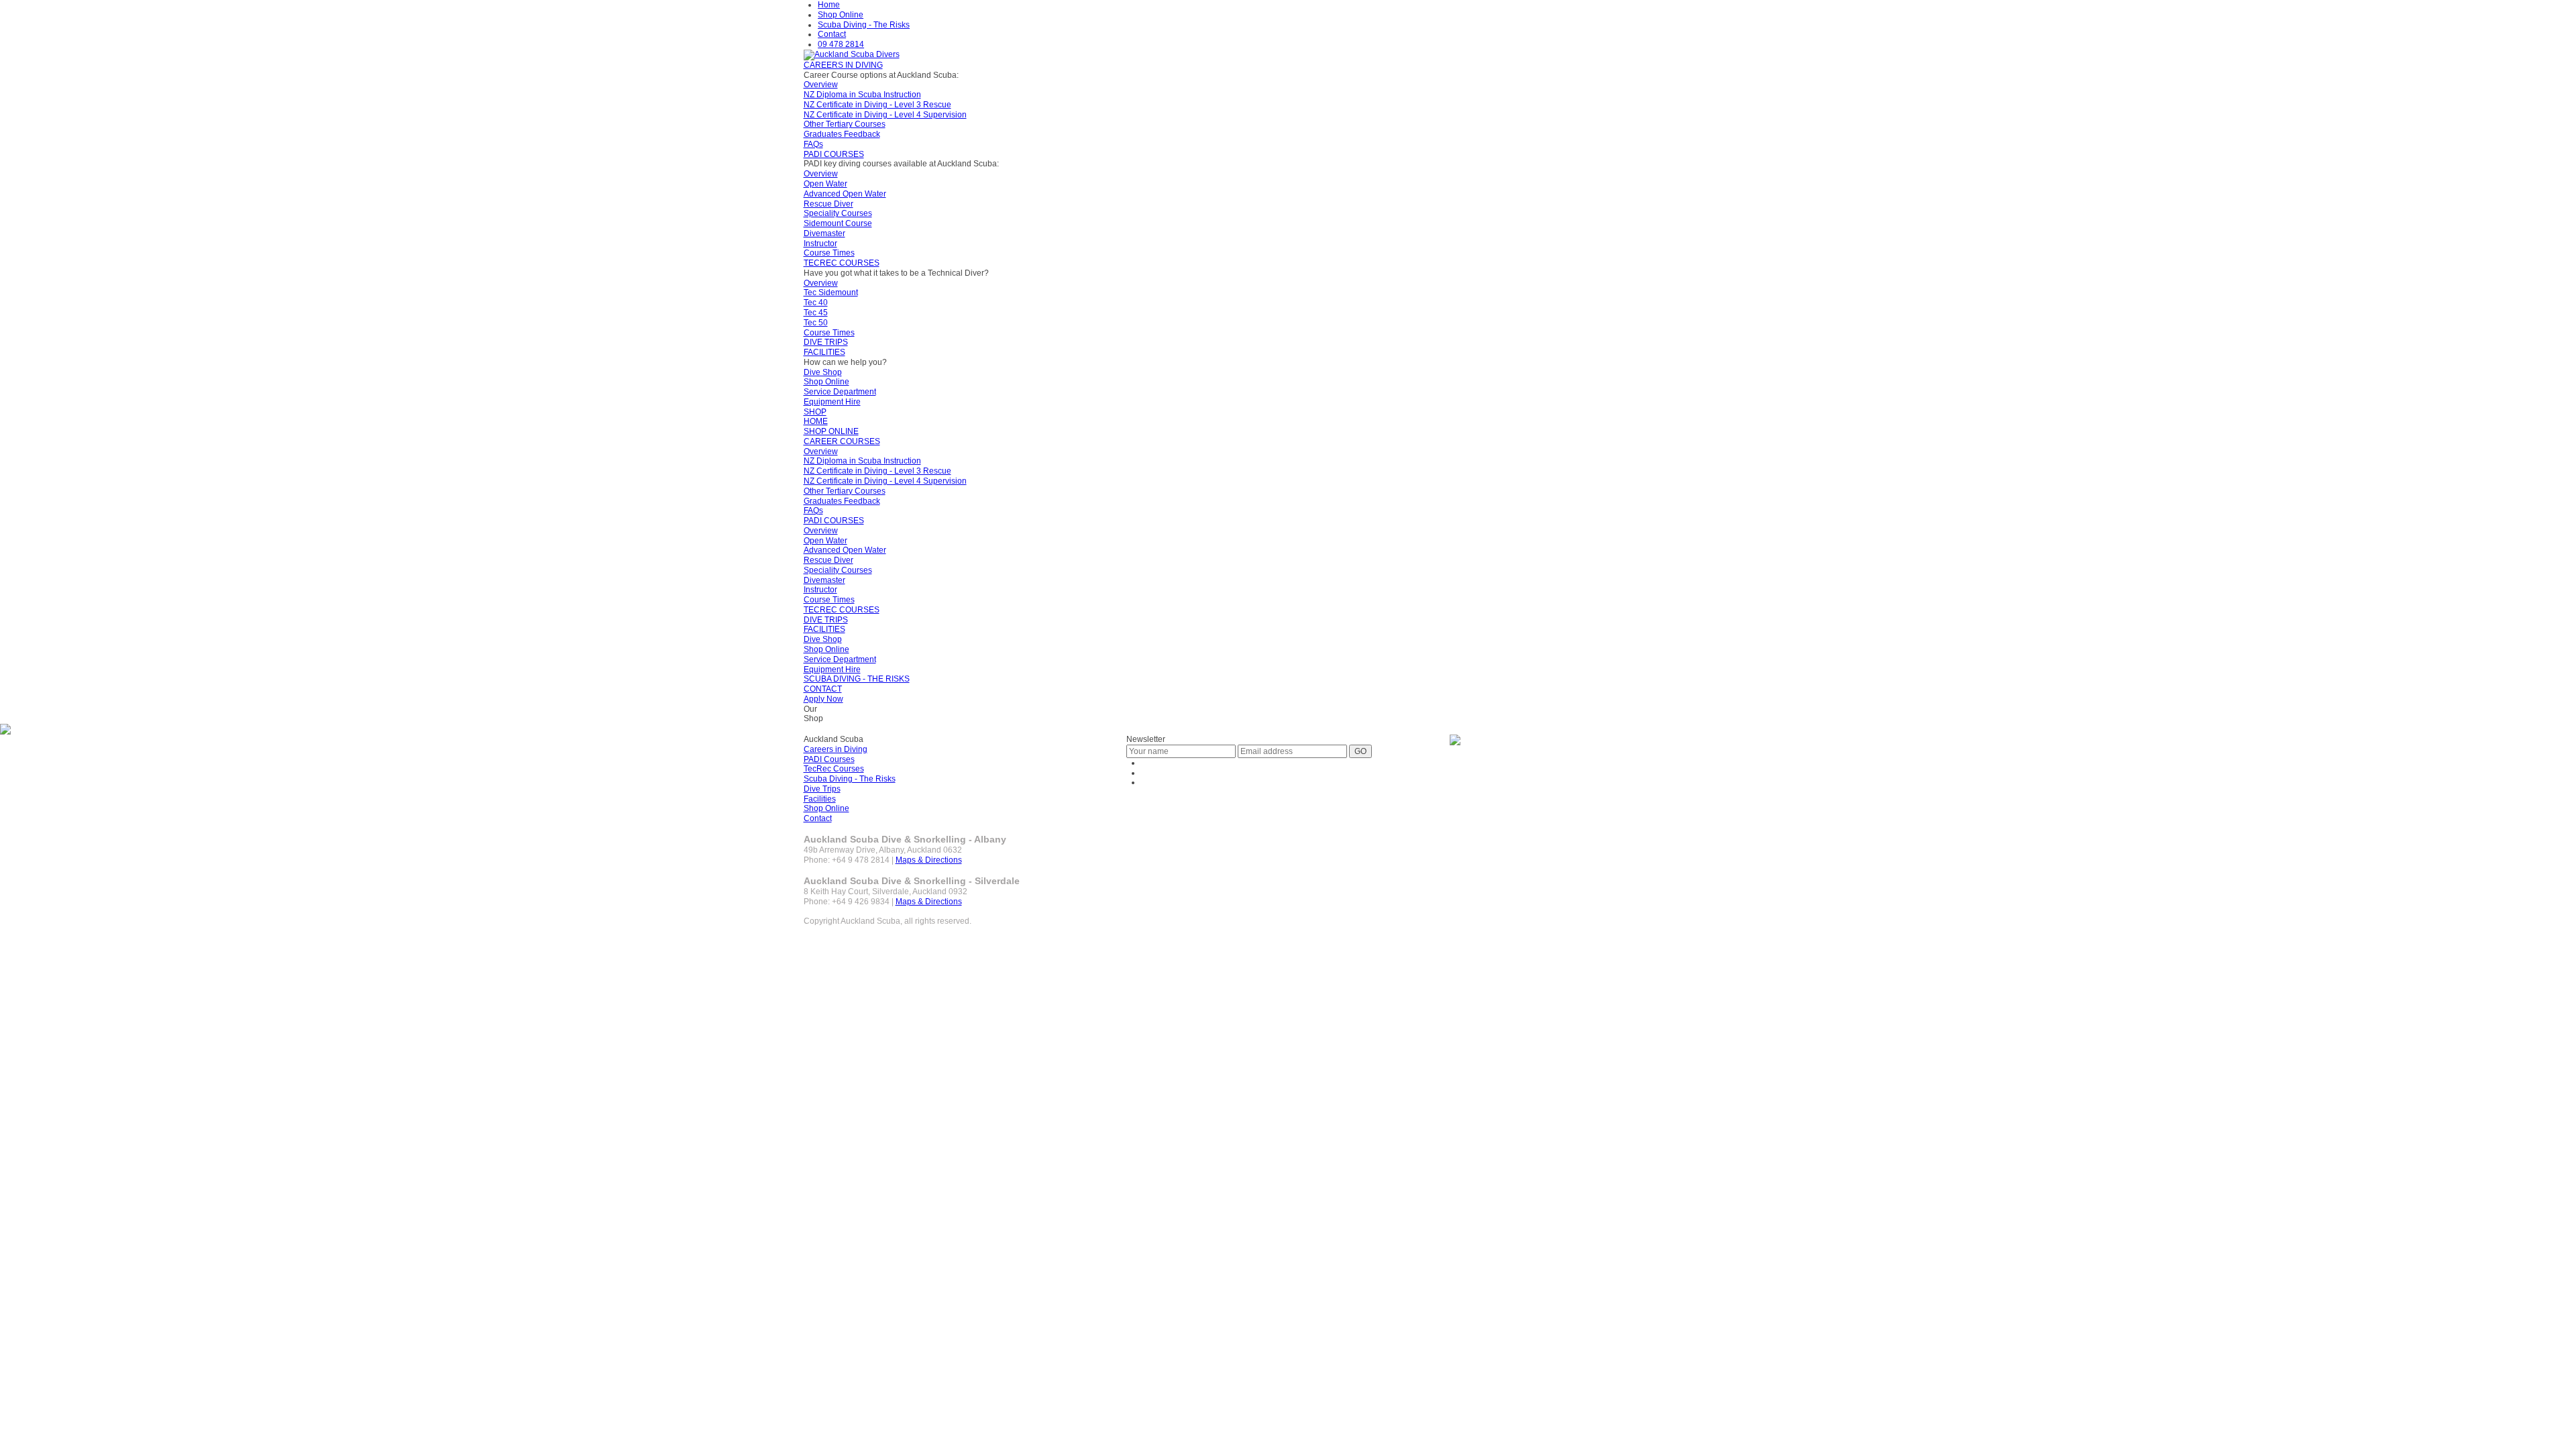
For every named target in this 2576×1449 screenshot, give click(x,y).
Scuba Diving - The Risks (864, 25)
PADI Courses (829, 759)
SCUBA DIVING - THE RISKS (857, 679)
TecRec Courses (834, 769)
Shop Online (841, 15)
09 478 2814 (841, 44)
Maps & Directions (929, 860)
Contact (832, 34)
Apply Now (823, 699)
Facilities (820, 799)
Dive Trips (822, 789)
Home (829, 5)
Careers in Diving (836, 749)
